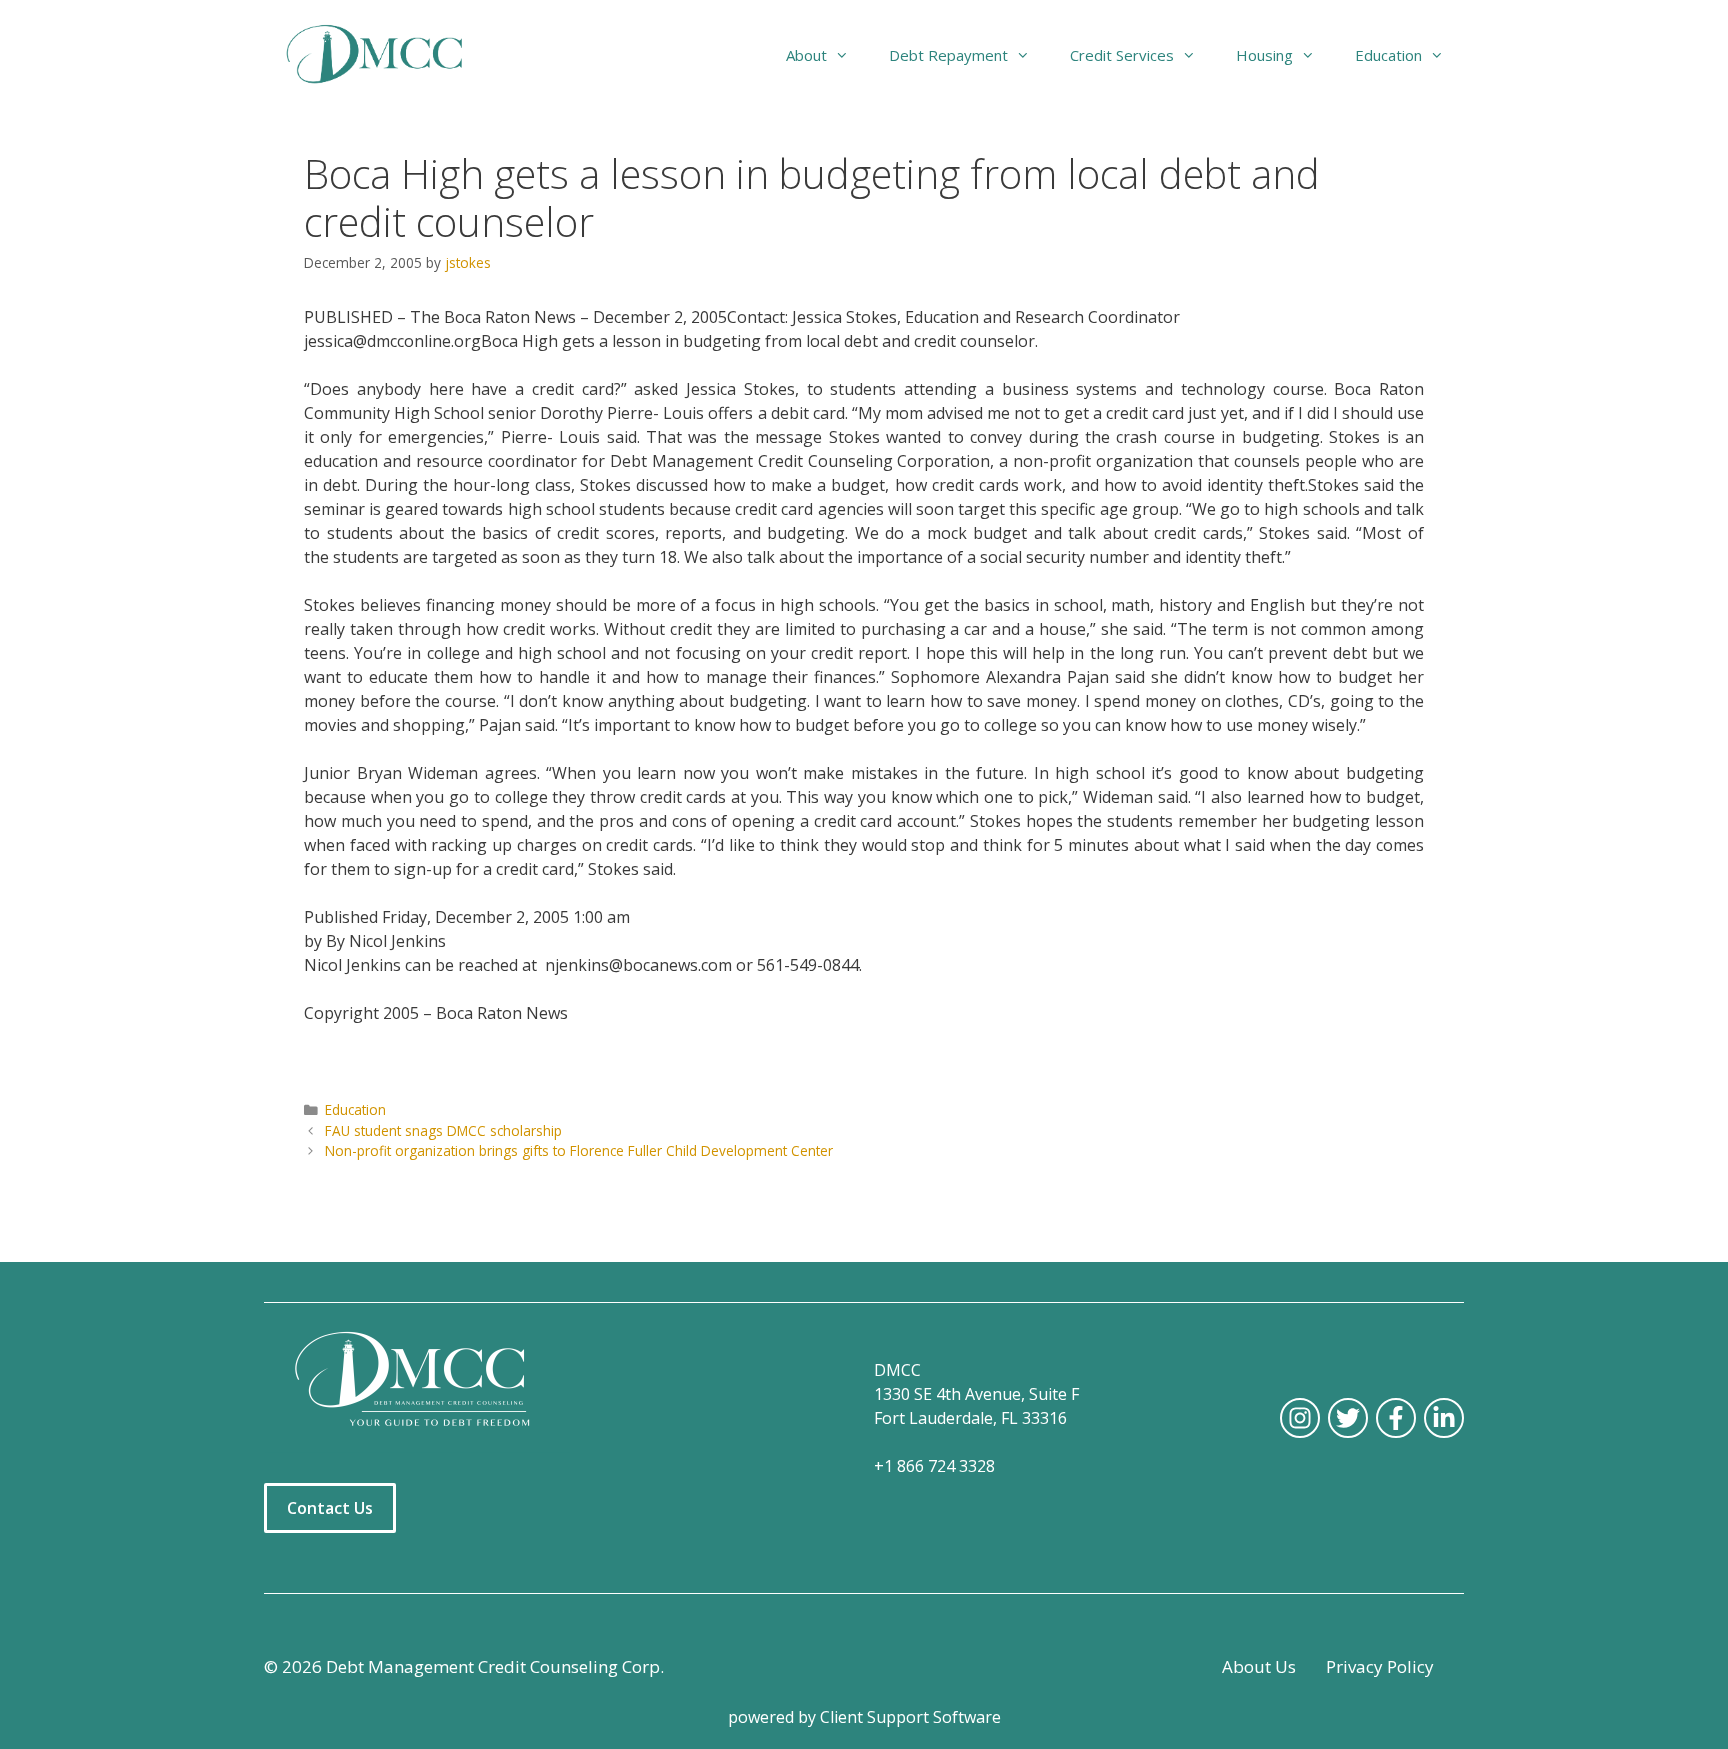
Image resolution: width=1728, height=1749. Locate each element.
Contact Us (330, 1508)
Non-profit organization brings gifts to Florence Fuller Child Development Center (579, 1150)
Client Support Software (910, 1717)
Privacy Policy (1380, 1666)
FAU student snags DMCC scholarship (443, 1130)
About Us (1259, 1666)
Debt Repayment (948, 55)
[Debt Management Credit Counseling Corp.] (386, 55)
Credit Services (1122, 55)
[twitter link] (1348, 1418)
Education (355, 1109)
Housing (1264, 55)
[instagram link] (1300, 1418)
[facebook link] (1396, 1418)
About (806, 55)
